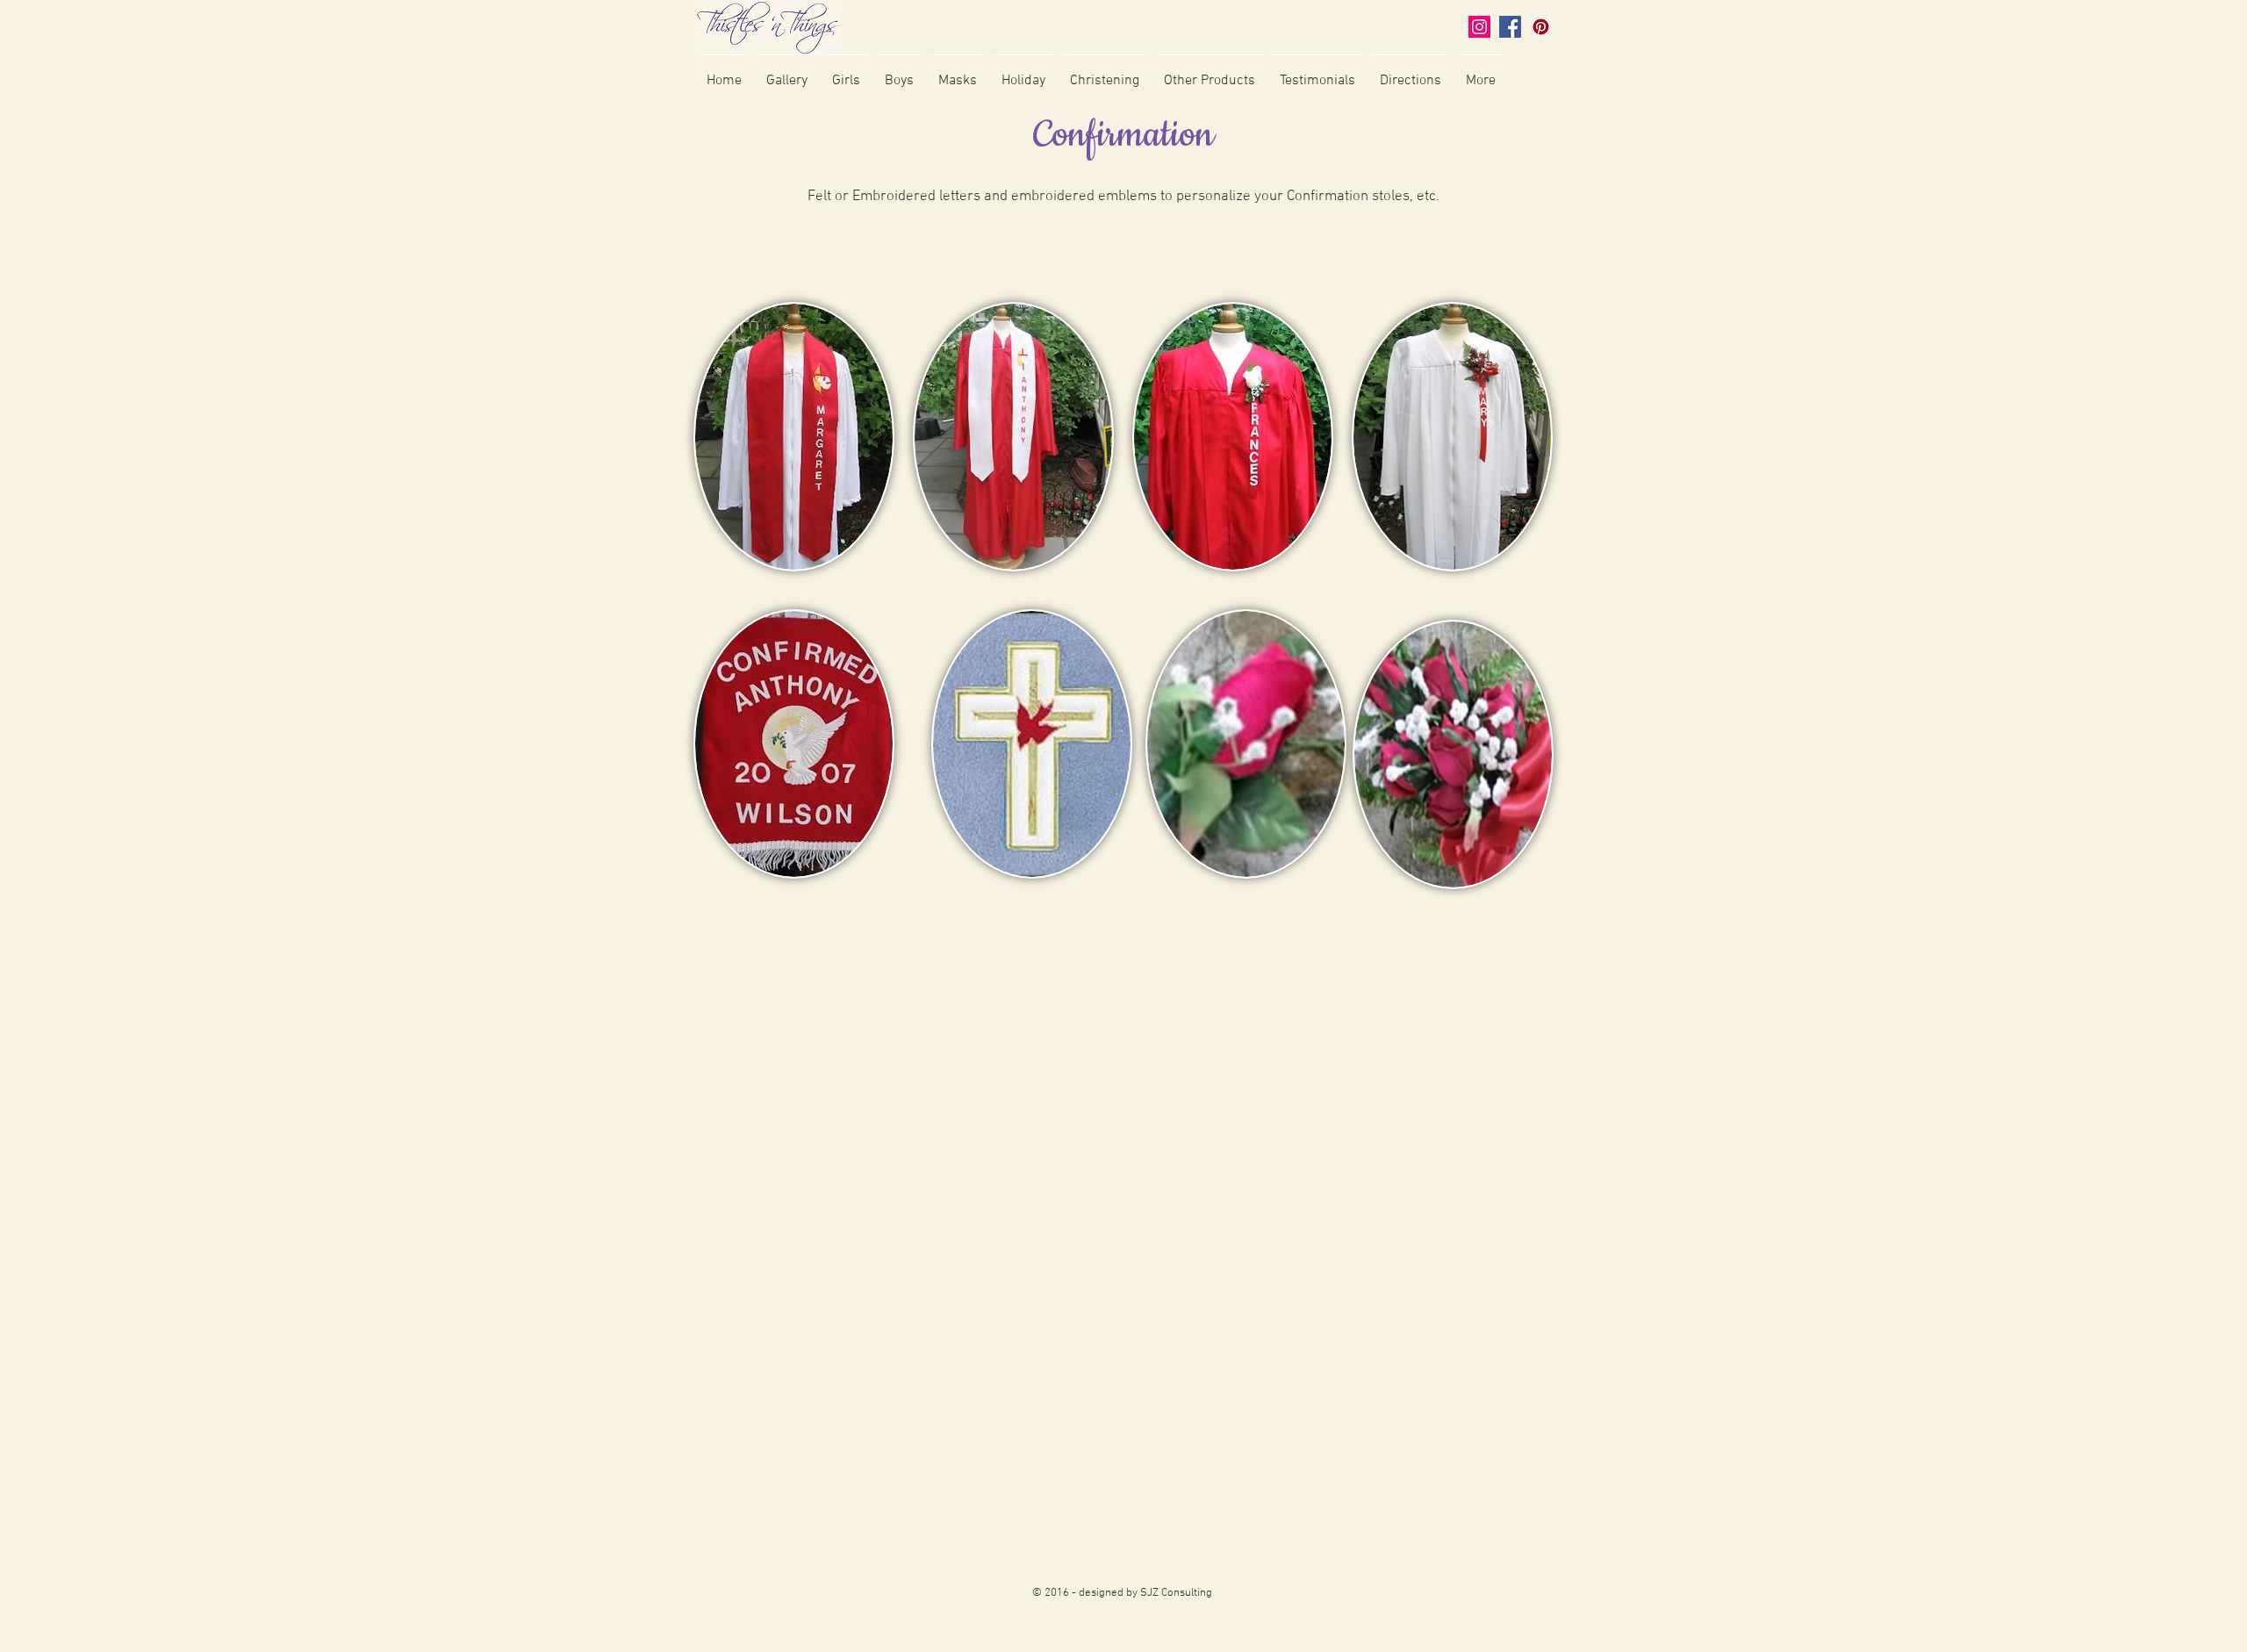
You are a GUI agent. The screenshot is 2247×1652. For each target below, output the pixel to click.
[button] (787, 73)
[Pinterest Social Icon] (1541, 27)
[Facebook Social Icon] (1510, 27)
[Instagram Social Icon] (1479, 27)
